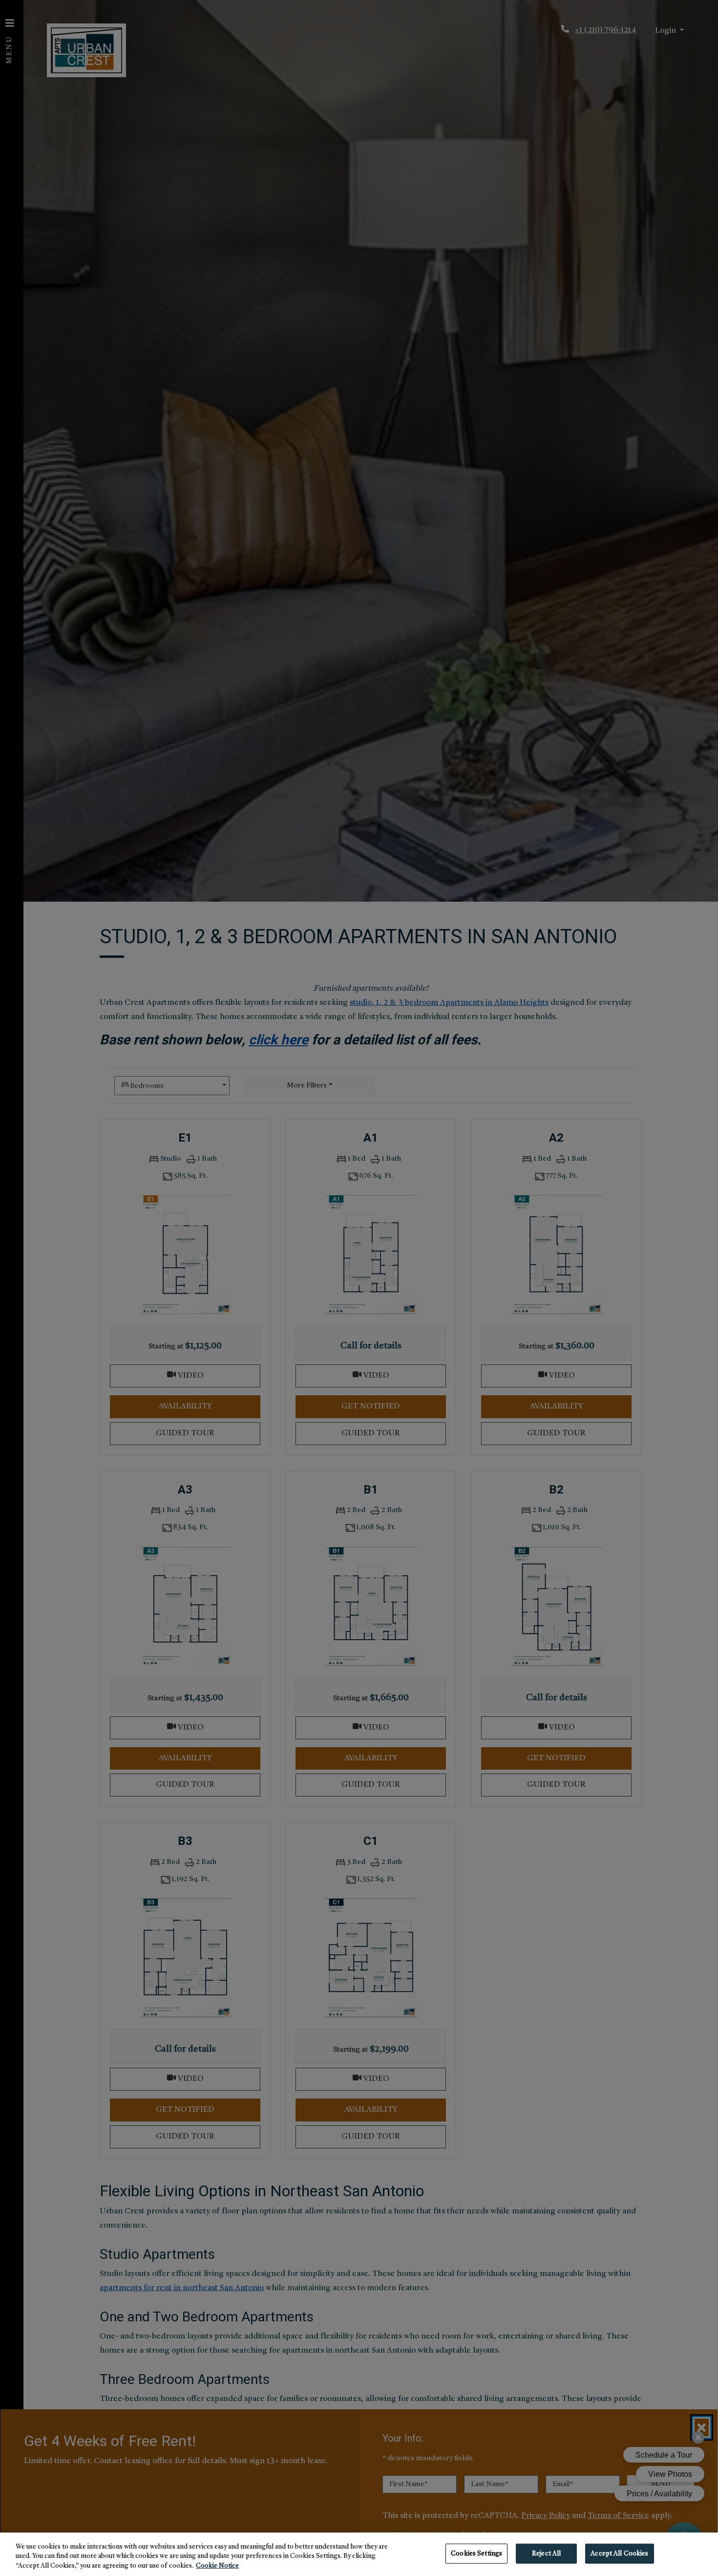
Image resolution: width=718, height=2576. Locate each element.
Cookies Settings (476, 2553)
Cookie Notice (217, 2566)
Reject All (546, 2553)
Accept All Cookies (619, 2553)
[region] (359, 2554)
